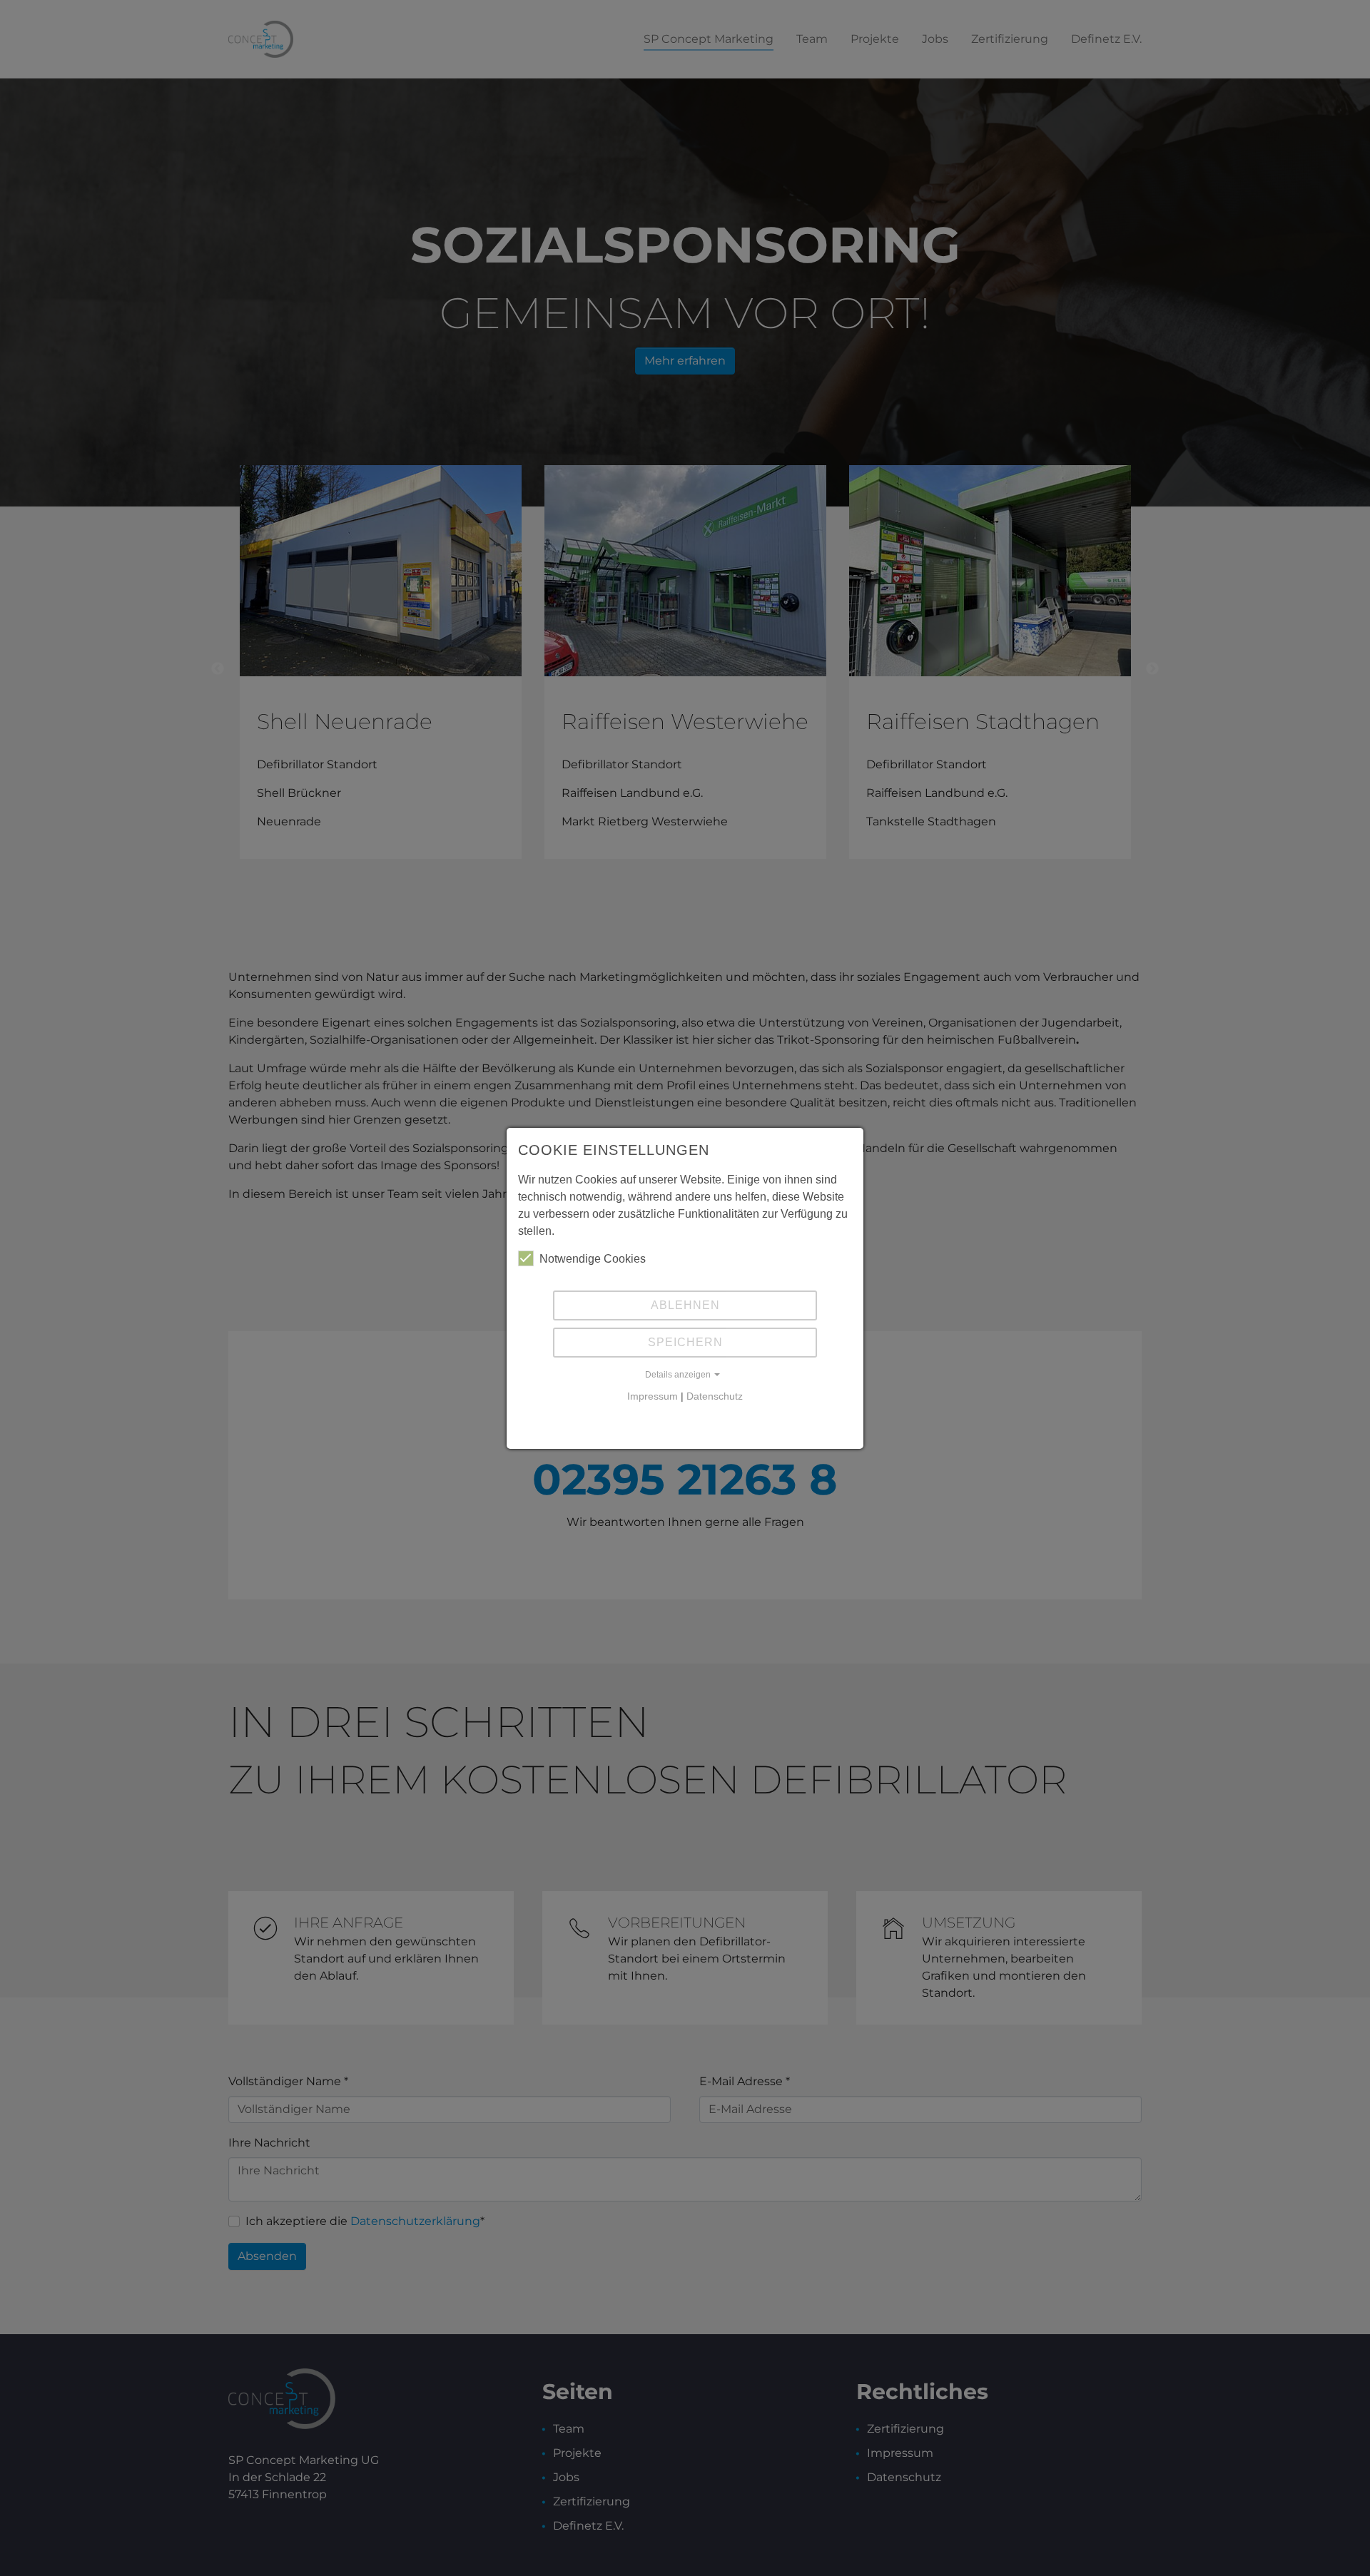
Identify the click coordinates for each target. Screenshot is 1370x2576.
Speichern (685, 1342)
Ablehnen (685, 1305)
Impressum (653, 1396)
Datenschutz (715, 1396)
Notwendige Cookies (593, 1259)
